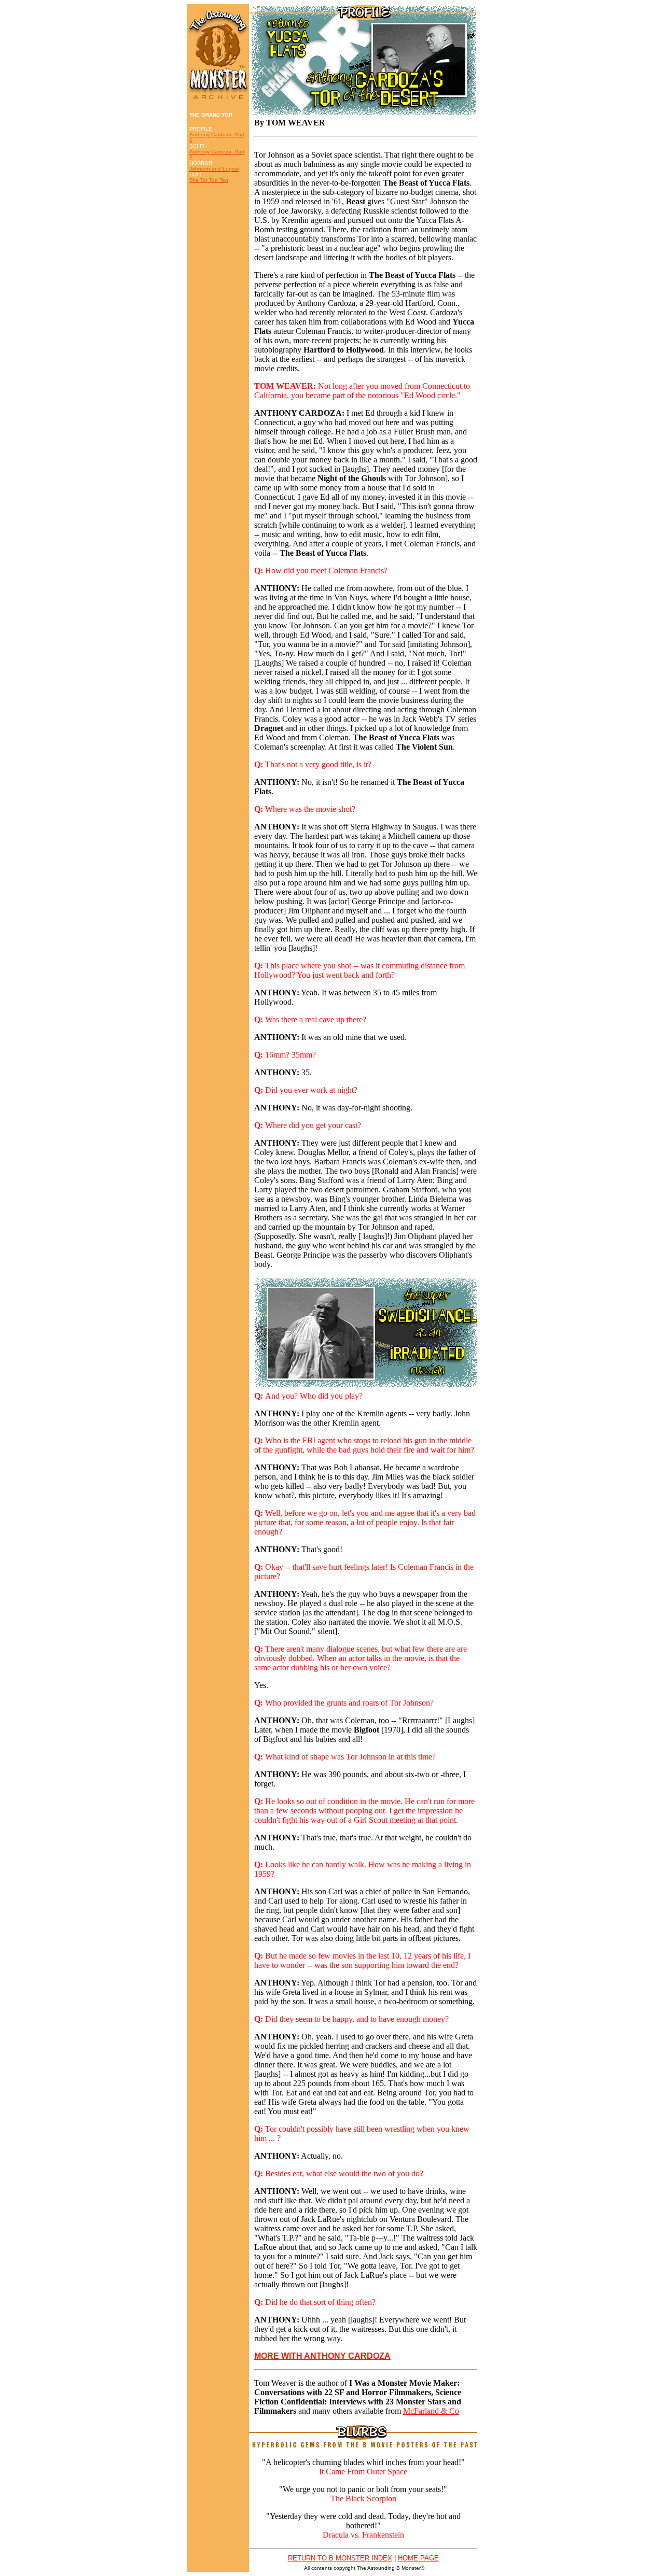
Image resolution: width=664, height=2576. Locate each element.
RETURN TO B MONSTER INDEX (340, 2558)
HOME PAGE (418, 2558)
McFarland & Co (431, 2411)
